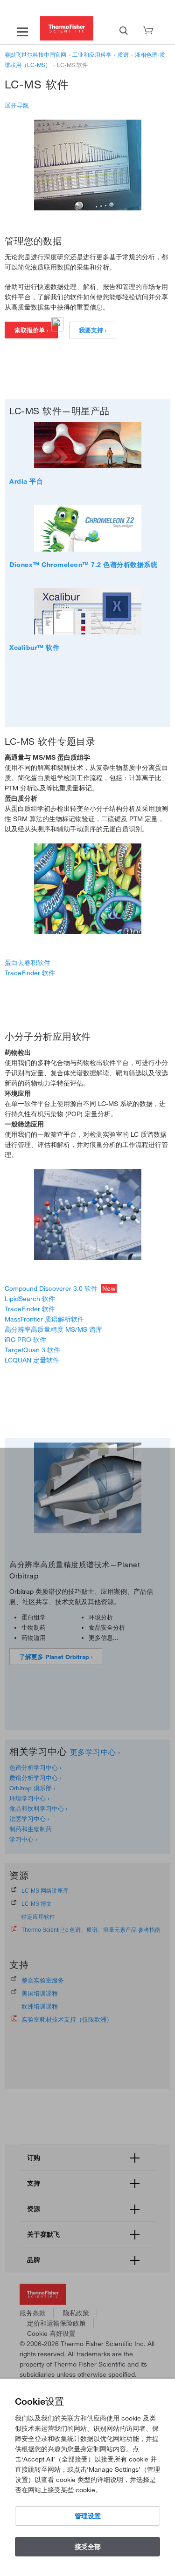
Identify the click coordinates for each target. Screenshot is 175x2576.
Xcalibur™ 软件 (34, 647)
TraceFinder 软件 (30, 973)
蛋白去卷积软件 (28, 963)
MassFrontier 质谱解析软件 (44, 1319)
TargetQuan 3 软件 (32, 1350)
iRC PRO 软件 (25, 1340)
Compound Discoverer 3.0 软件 (51, 1288)
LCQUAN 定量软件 (32, 1360)
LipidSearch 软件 (30, 1299)
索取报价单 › (31, 330)
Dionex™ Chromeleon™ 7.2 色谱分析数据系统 (83, 565)
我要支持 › (93, 330)
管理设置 (88, 2516)
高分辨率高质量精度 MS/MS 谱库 (53, 1329)
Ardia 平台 (26, 481)
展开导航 (17, 105)
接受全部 (88, 2547)
